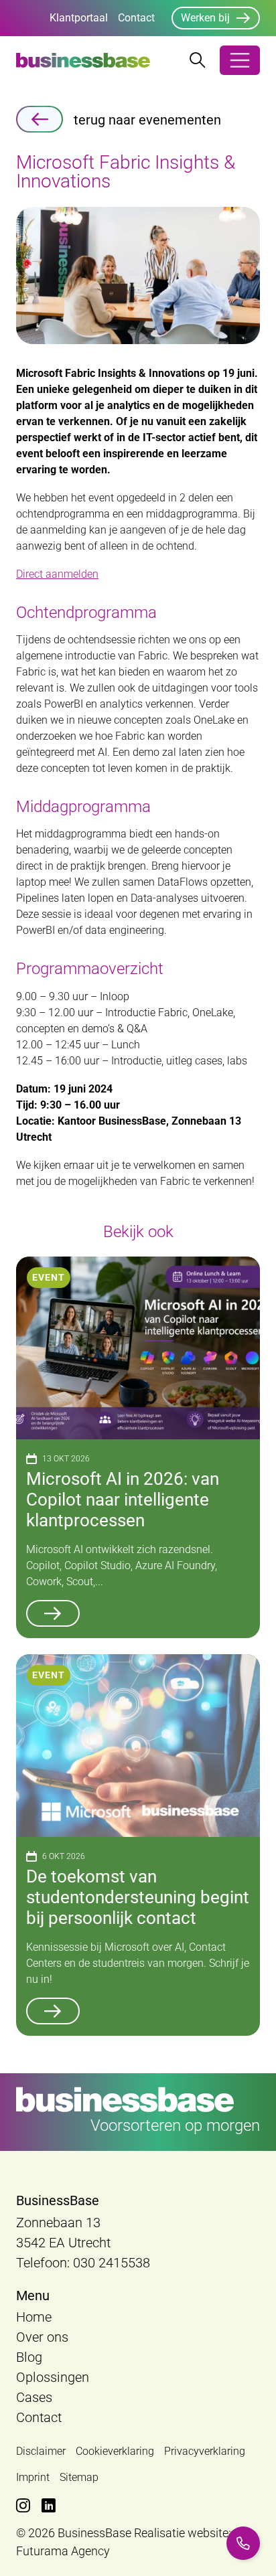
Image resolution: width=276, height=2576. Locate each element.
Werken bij (205, 18)
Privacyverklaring (205, 2451)
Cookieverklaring (115, 2451)
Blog (29, 2357)
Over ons (42, 2337)
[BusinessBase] (83, 60)
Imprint (33, 2477)
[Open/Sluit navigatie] (240, 60)
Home (34, 2317)
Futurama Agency (63, 2551)
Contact (136, 18)
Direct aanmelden (57, 574)
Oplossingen (53, 2377)
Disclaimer (41, 2451)
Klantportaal (79, 18)
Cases (34, 2397)
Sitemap (79, 2477)
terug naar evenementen (147, 120)
